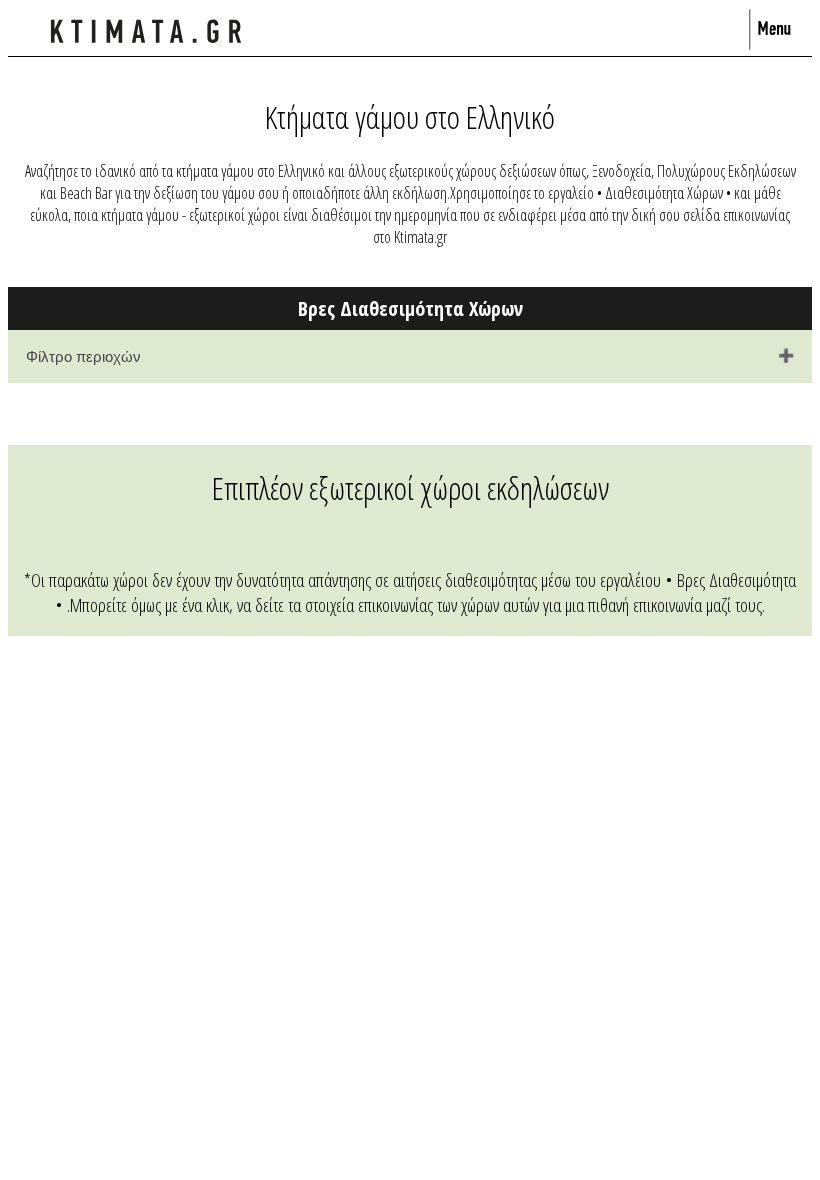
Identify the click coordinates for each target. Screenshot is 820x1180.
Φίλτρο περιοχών (83, 356)
